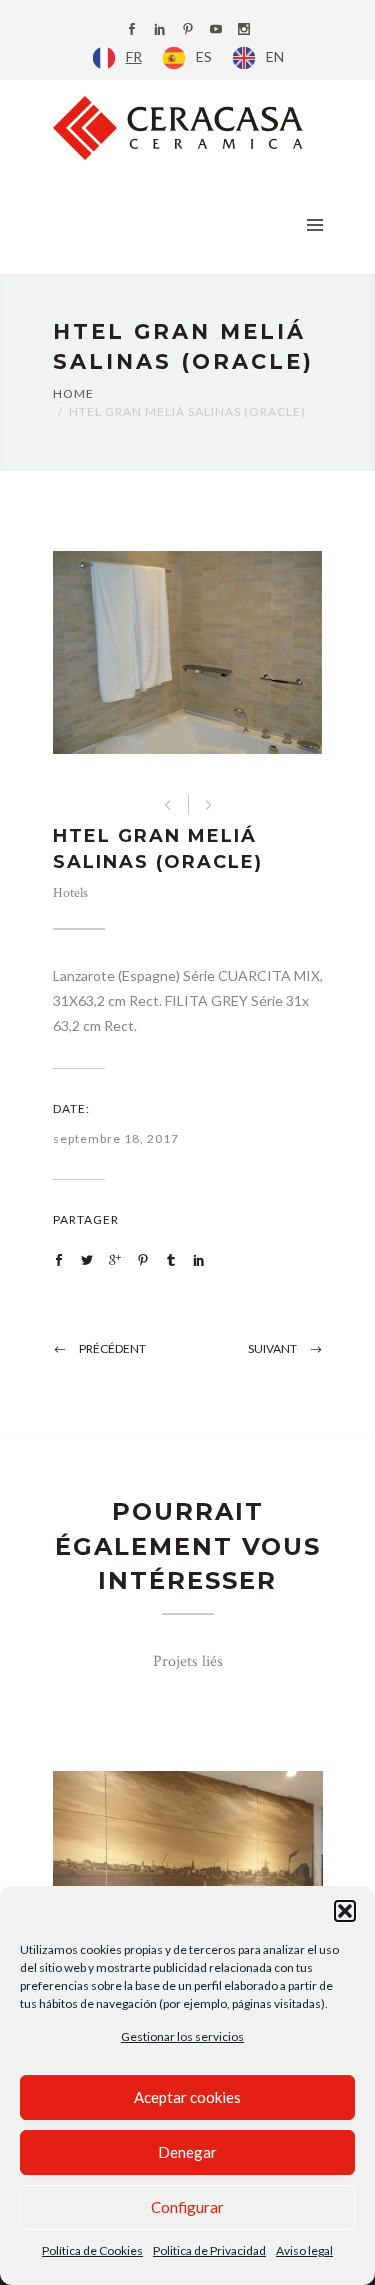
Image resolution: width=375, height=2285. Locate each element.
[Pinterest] (188, 30)
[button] (345, 1911)
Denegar (187, 2152)
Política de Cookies (92, 2250)
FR (134, 56)
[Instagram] (244, 30)
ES (204, 56)
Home (73, 393)
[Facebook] (132, 30)
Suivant (272, 1348)
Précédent (112, 1348)
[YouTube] (216, 30)
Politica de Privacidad (209, 2250)
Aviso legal (304, 2250)
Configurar (187, 2207)
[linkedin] (160, 30)
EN (275, 56)
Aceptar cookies (187, 2097)
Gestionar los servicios (182, 2036)
